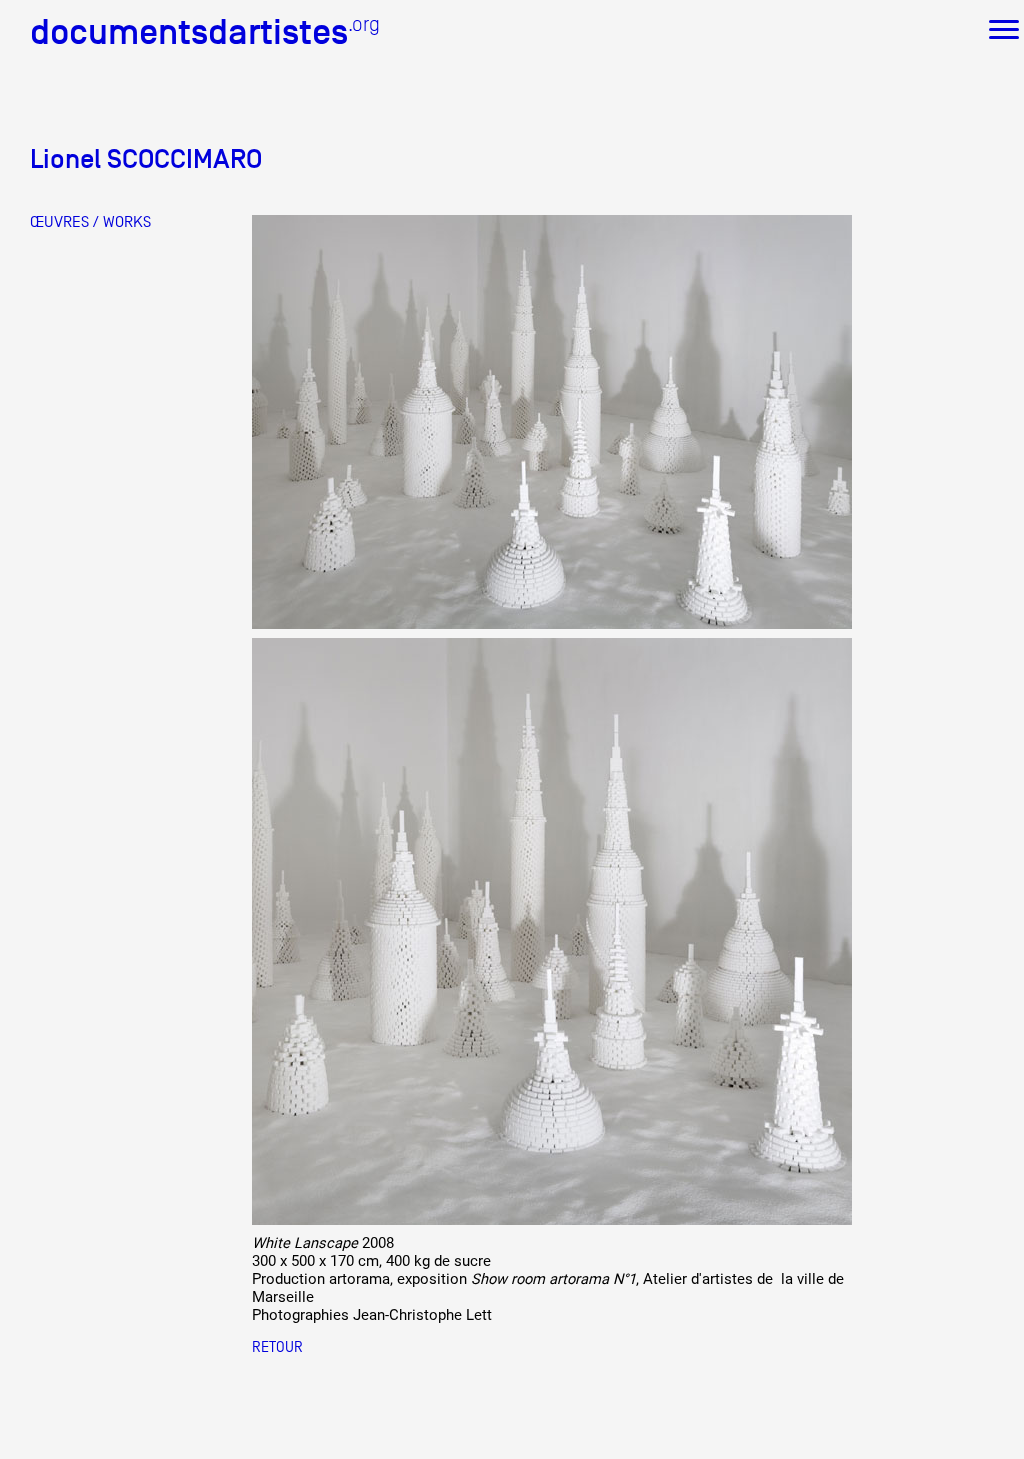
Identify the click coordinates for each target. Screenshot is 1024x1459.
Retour (277, 1346)
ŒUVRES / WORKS (90, 222)
